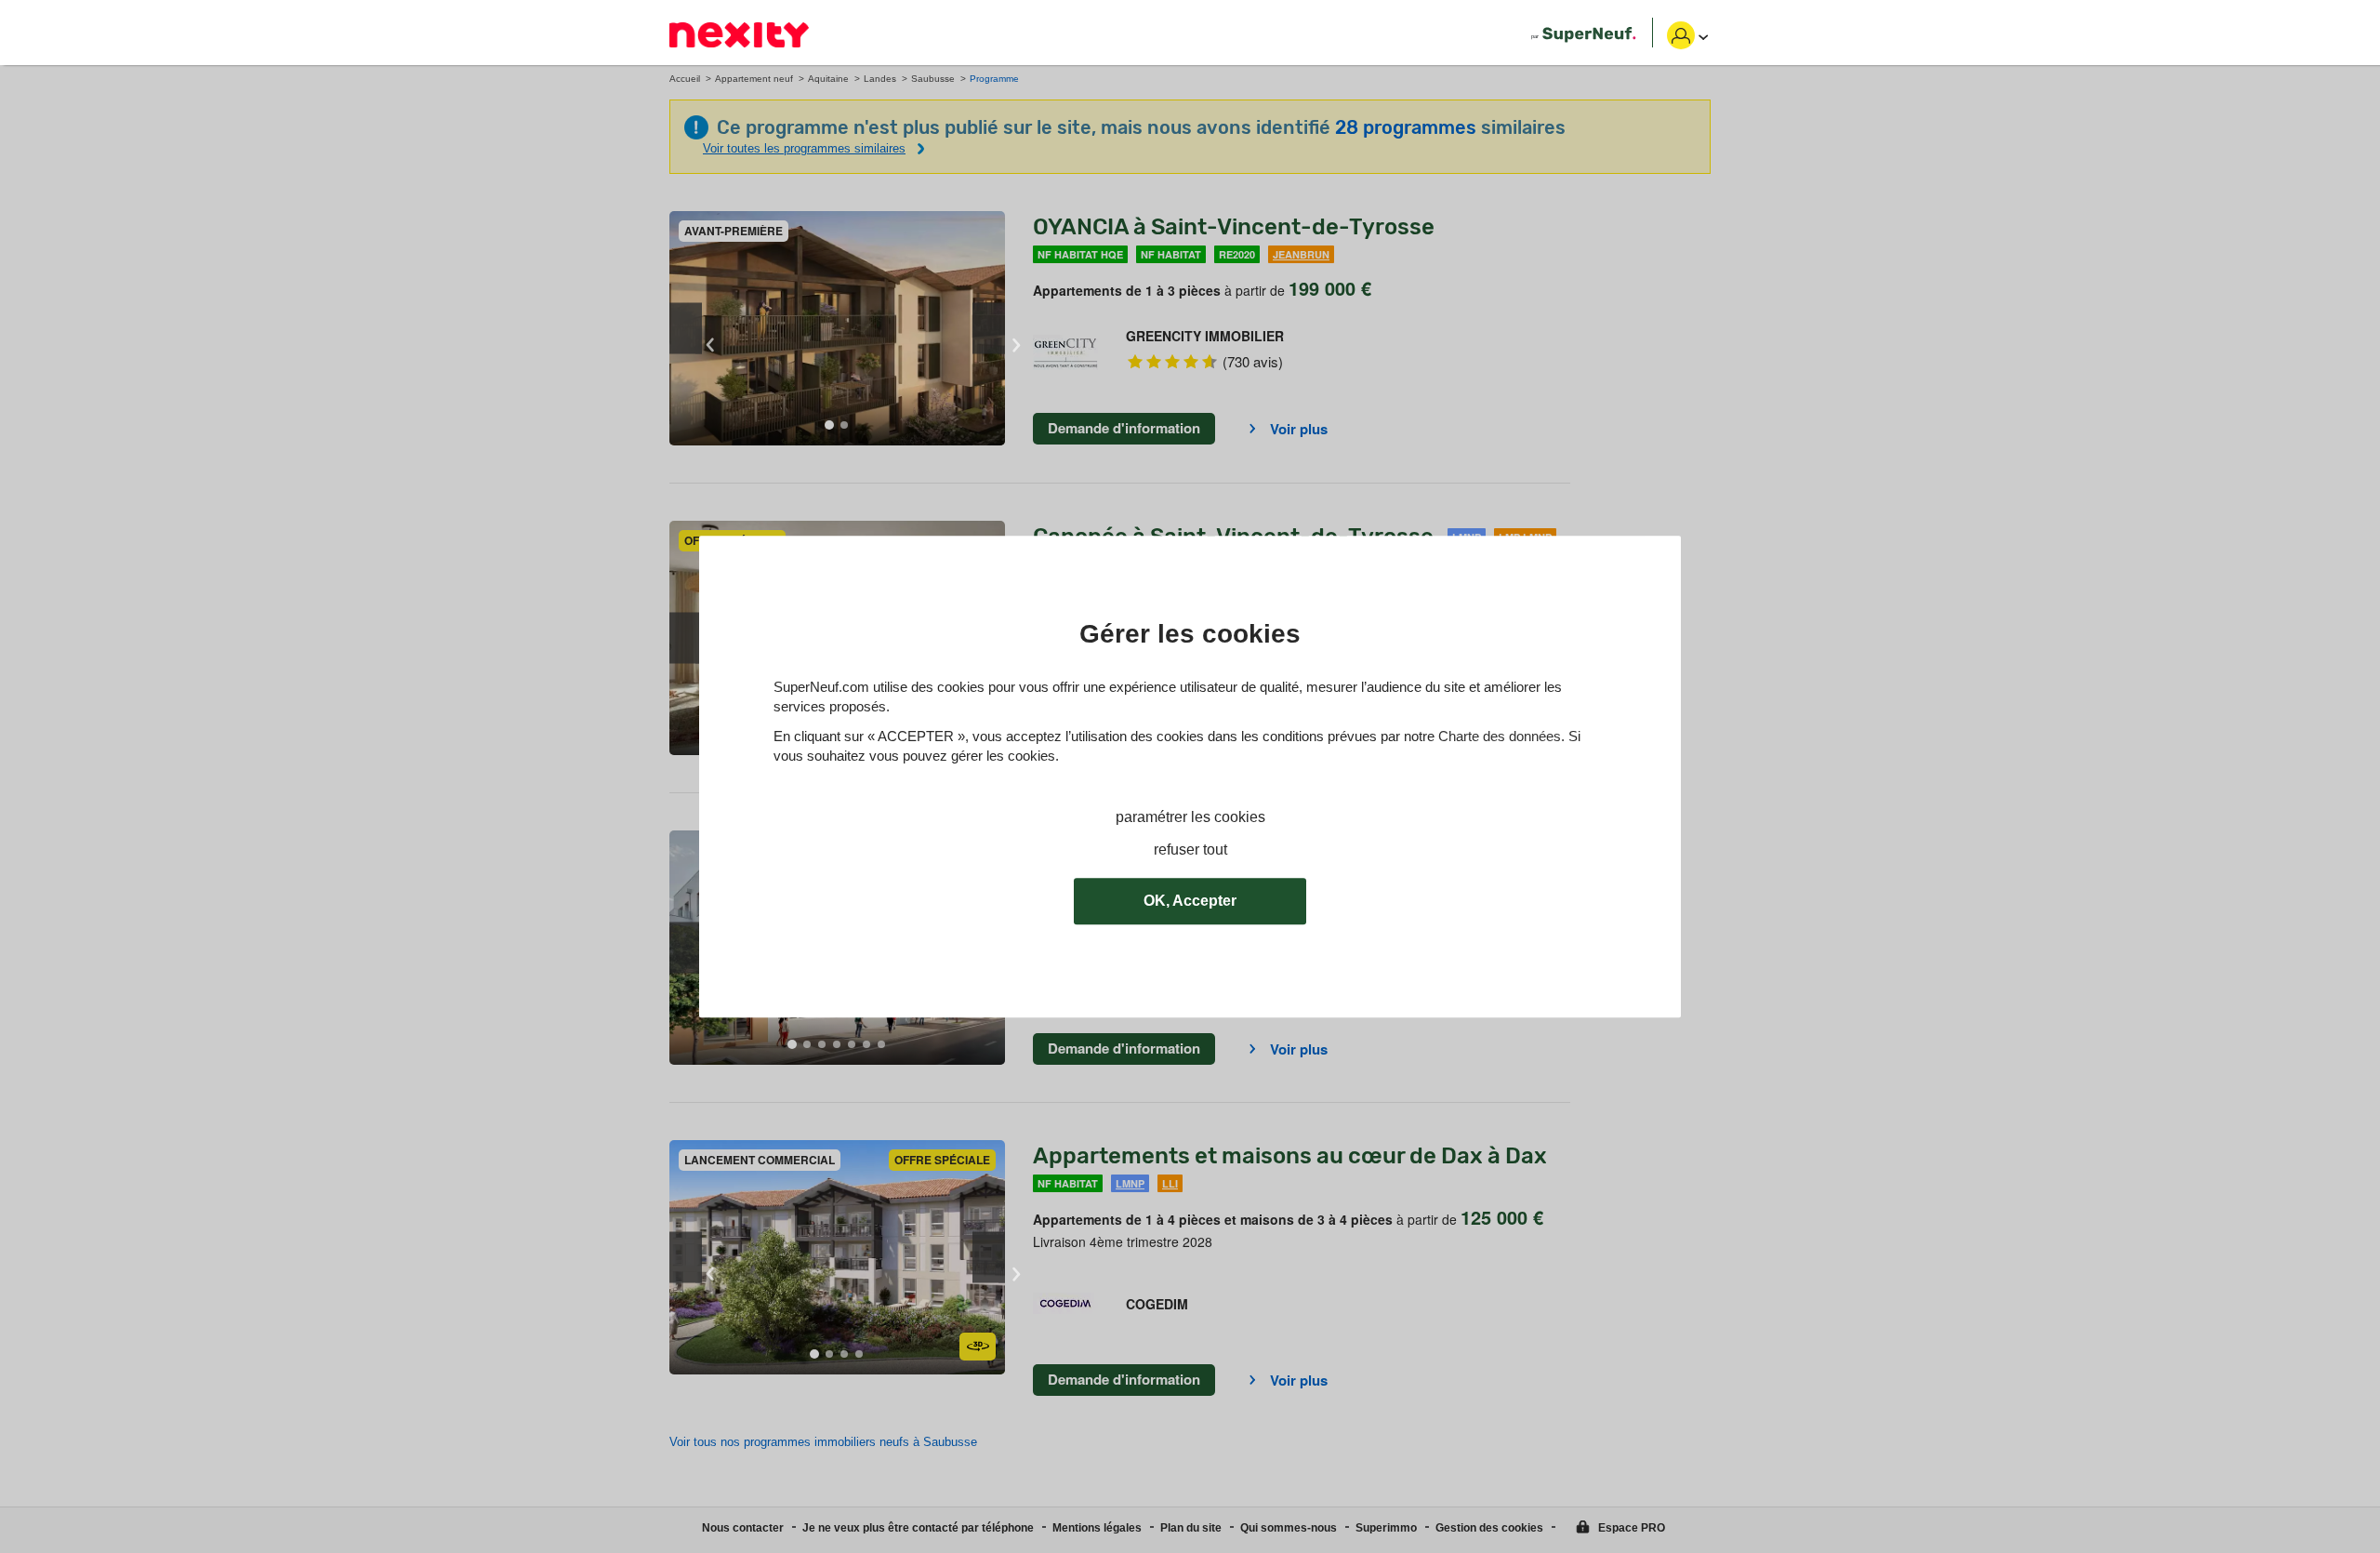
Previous (686, 329)
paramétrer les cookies (1190, 817)
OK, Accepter (1190, 901)
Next (989, 329)
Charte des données (1500, 736)
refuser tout (1190, 850)
